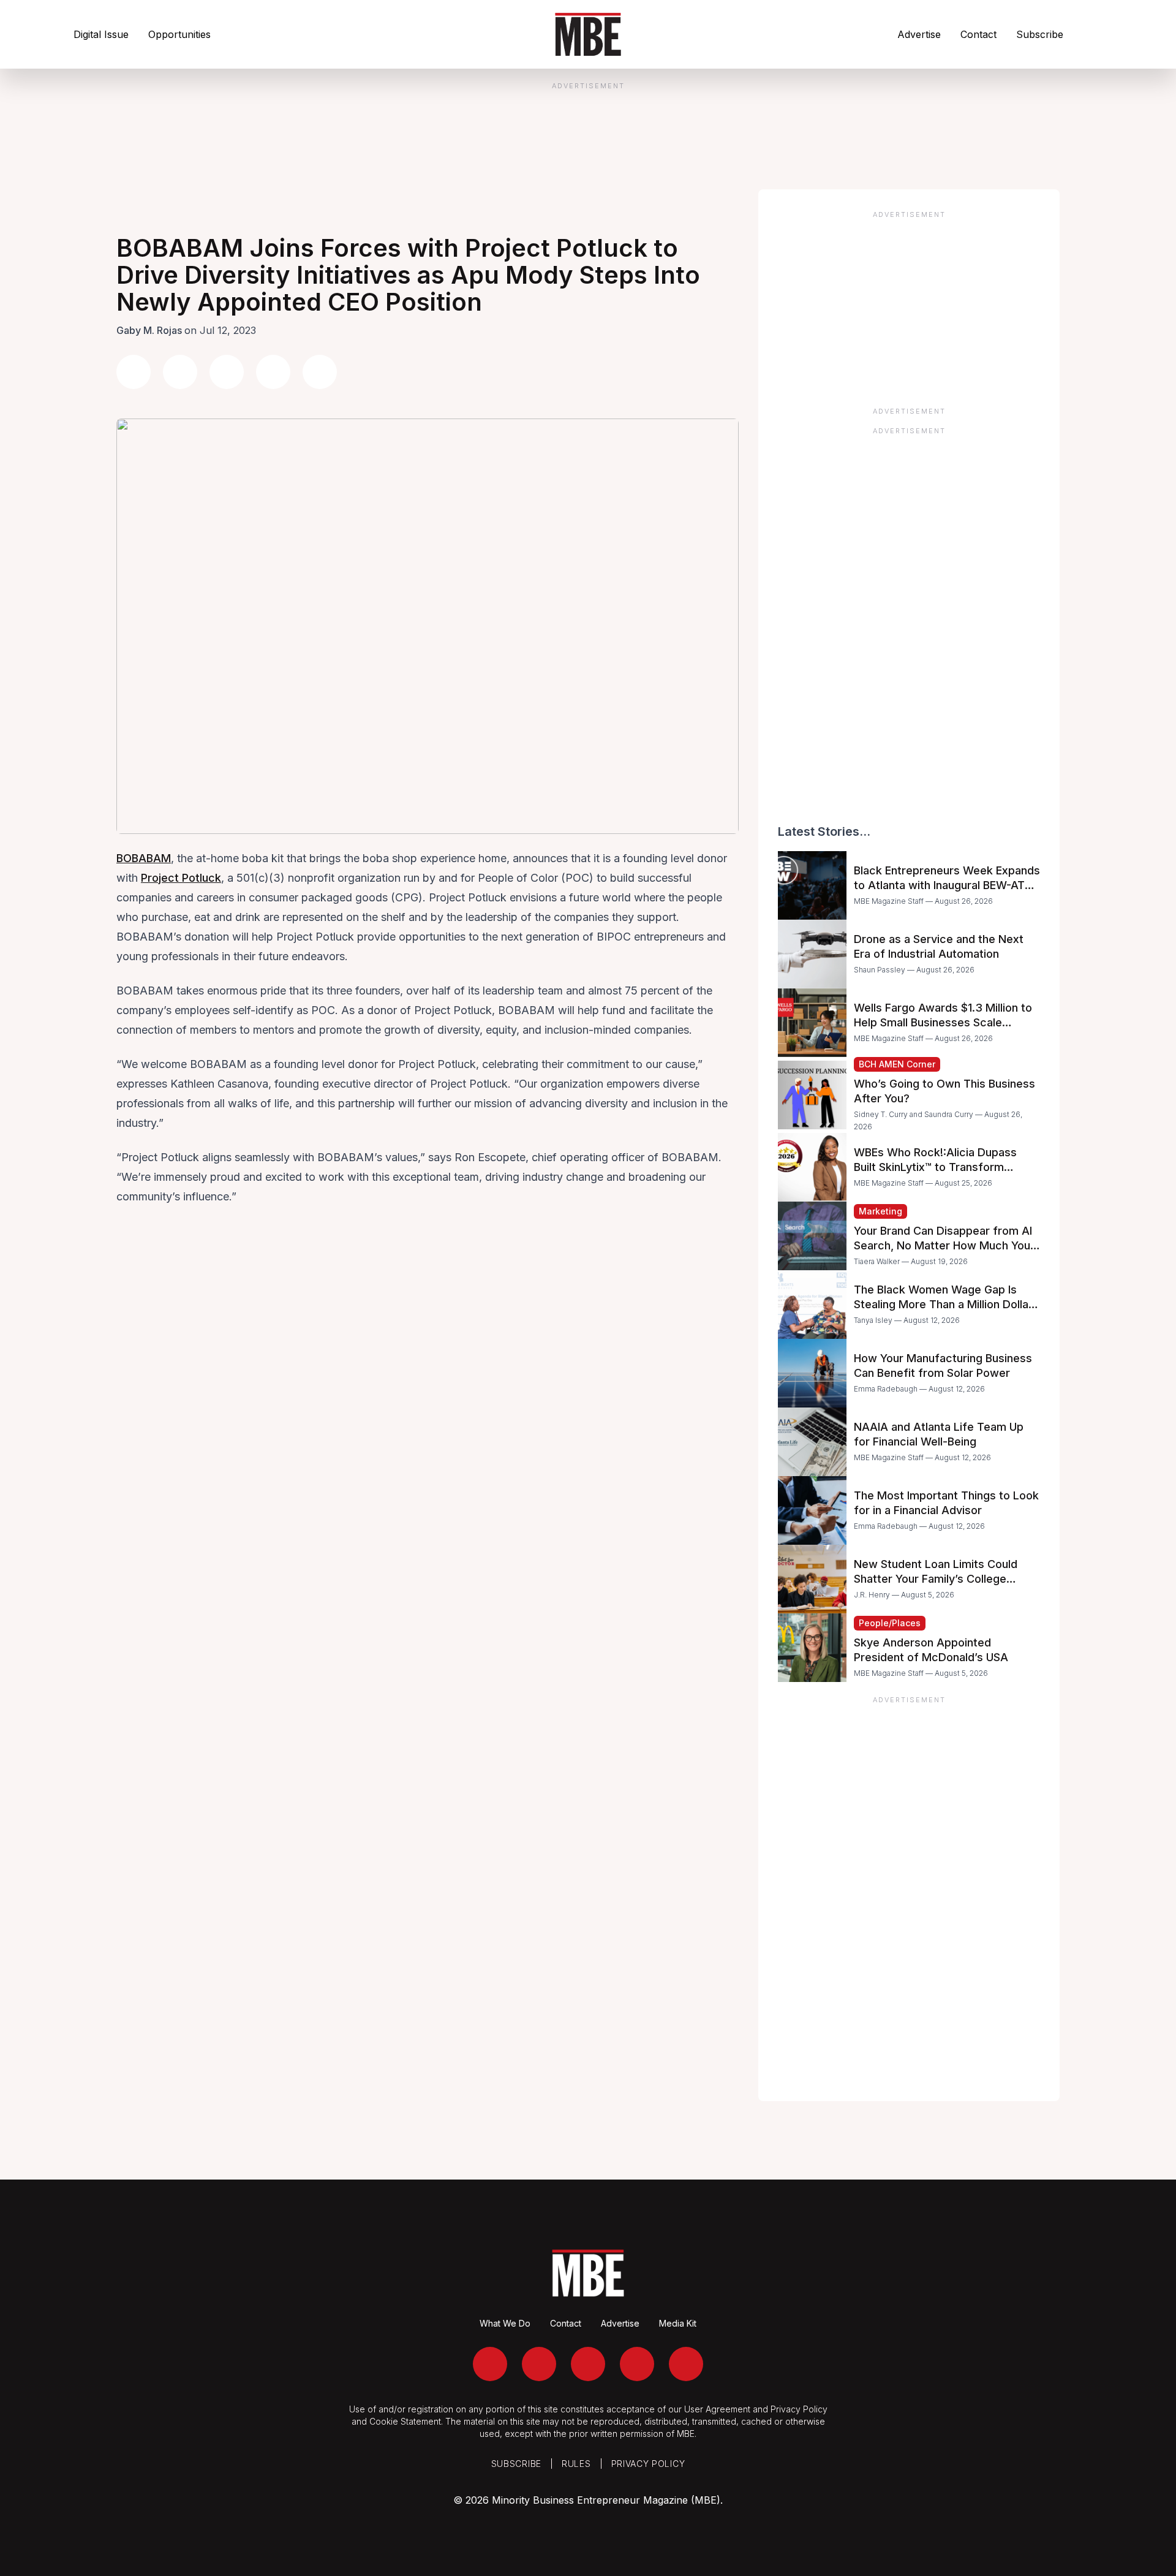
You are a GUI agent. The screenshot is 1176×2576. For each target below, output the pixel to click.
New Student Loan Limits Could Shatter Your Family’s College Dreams (936, 1579)
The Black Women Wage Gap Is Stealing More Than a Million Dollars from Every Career (946, 1304)
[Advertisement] (909, 305)
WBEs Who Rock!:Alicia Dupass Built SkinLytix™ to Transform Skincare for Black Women (935, 1167)
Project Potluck (181, 878)
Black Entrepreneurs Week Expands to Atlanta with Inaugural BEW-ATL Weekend (947, 885)
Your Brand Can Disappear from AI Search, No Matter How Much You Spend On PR (943, 1245)
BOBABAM (144, 858)
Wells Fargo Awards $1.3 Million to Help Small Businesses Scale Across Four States (943, 1022)
